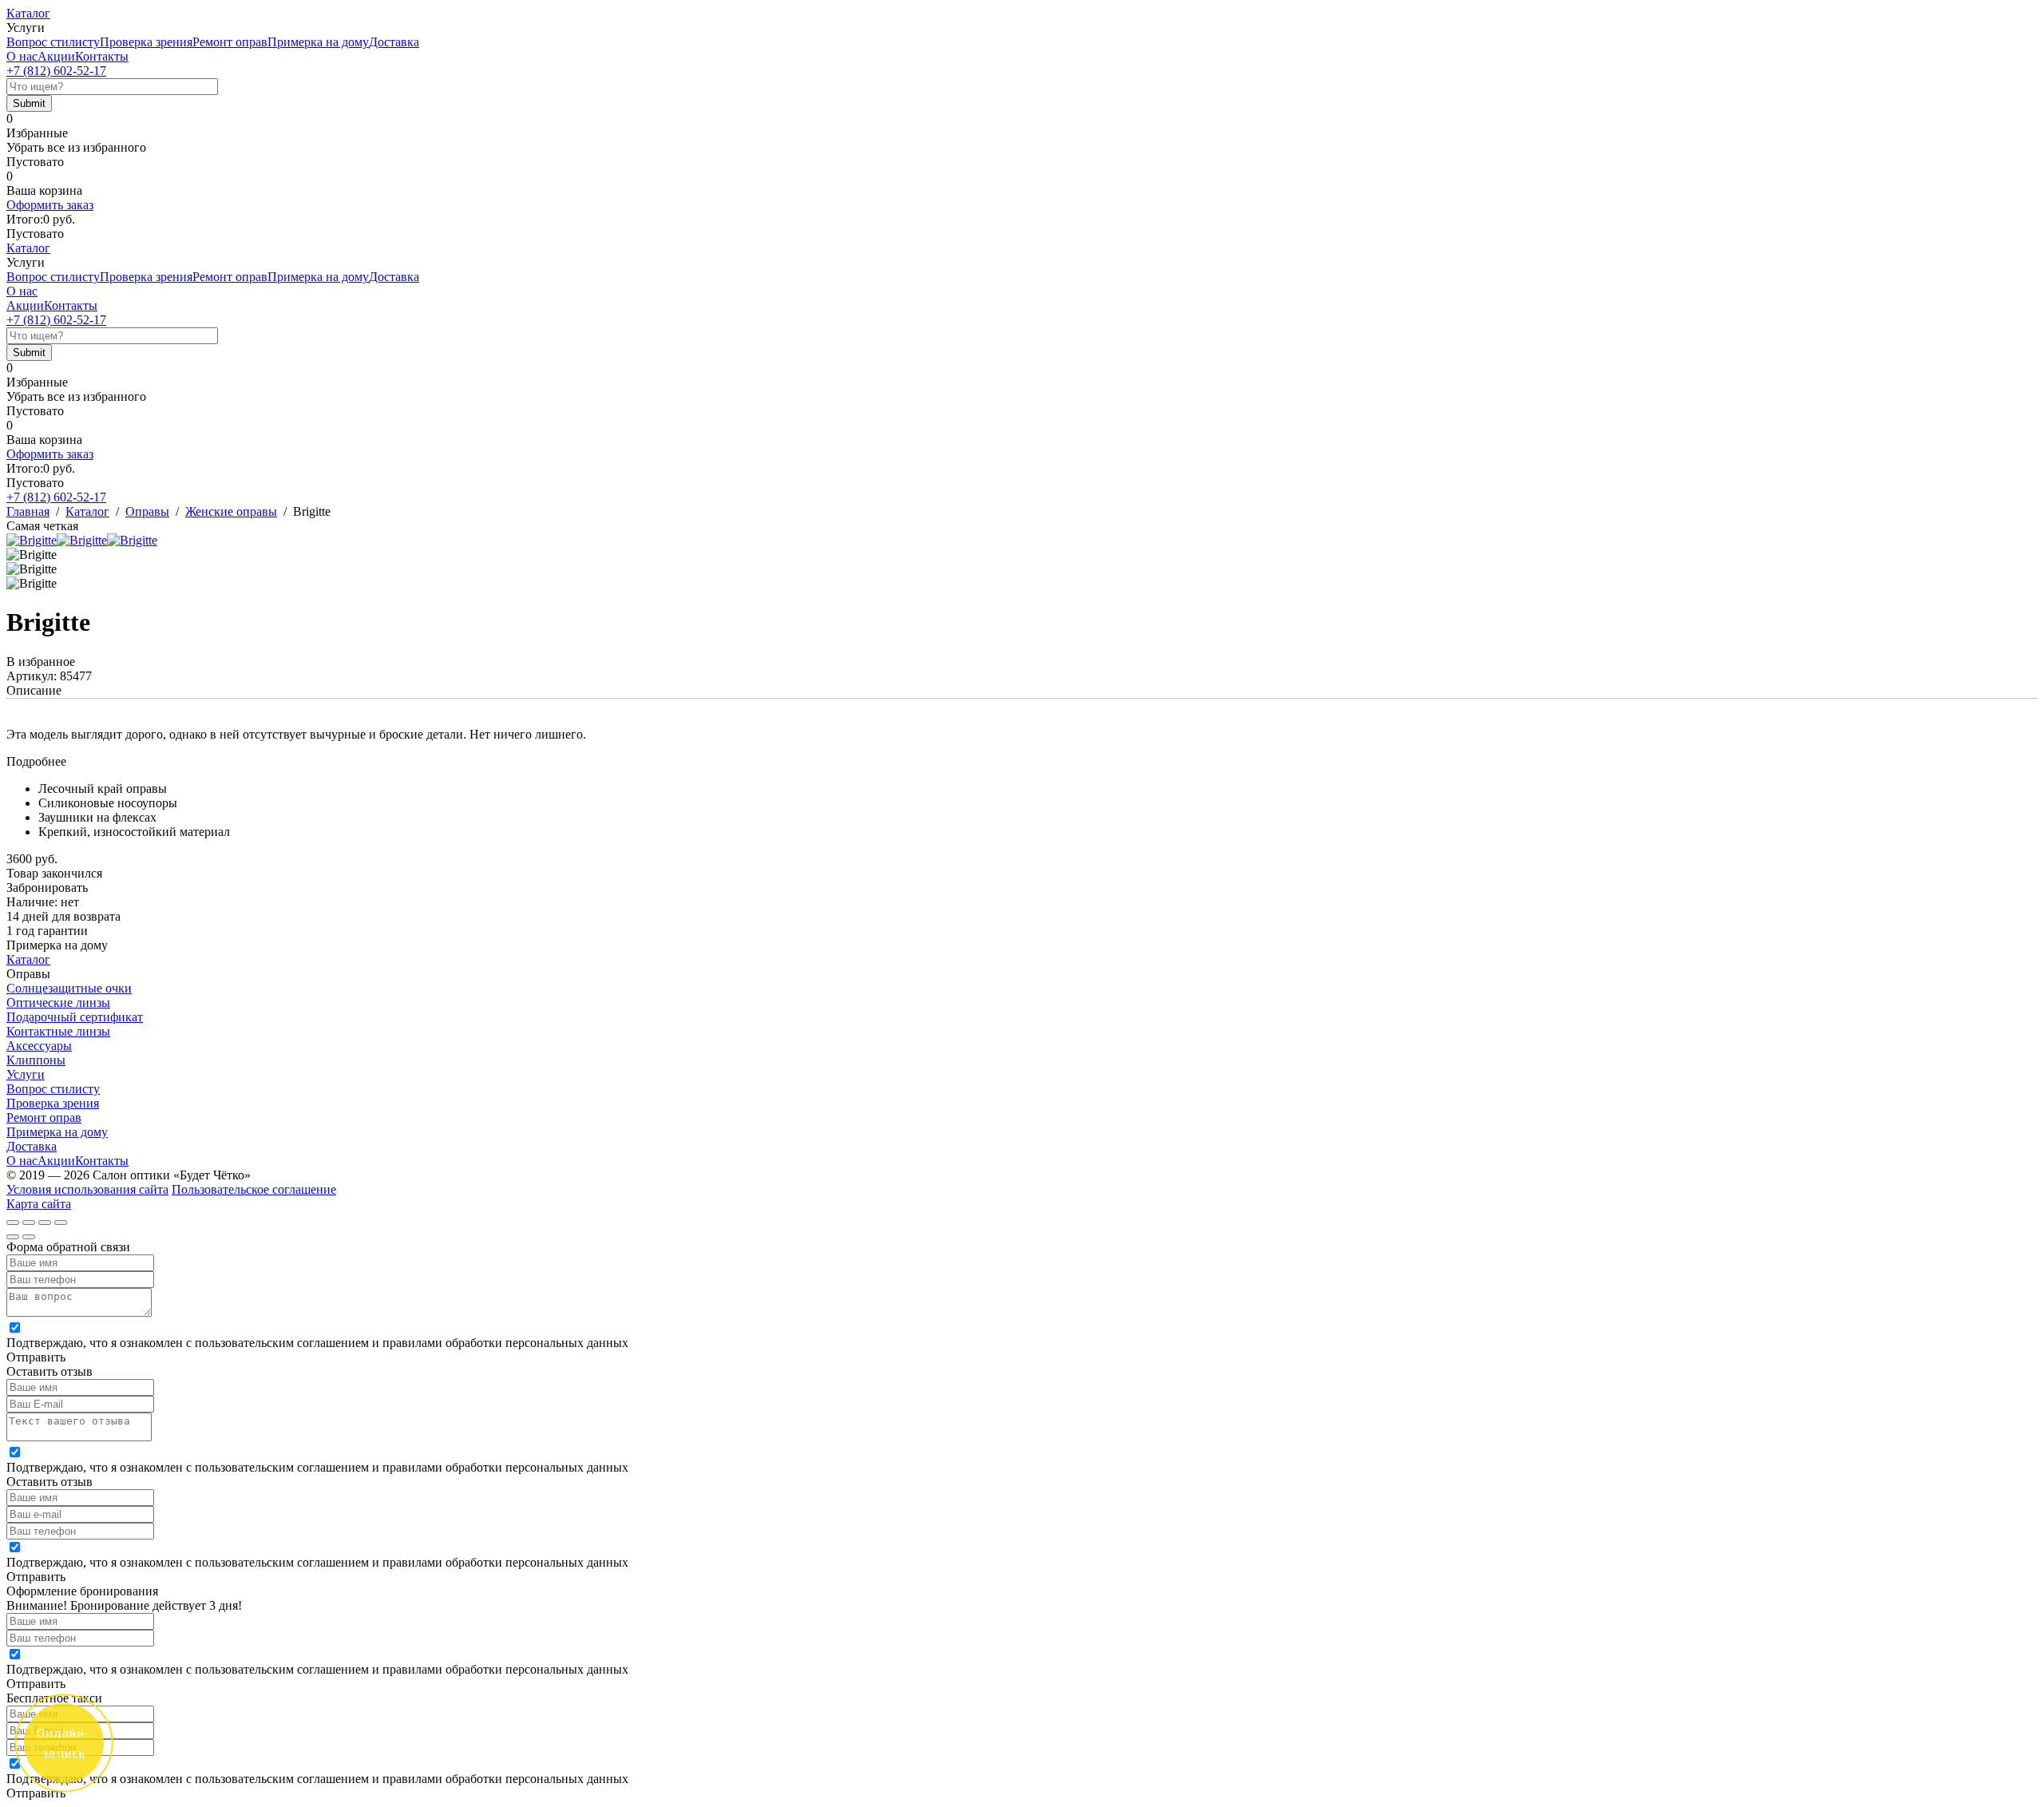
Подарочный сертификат (75, 1017)
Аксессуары (39, 1046)
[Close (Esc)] (13, 1222)
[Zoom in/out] (61, 1222)
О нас (22, 56)
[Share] (29, 1222)
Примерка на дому (318, 42)
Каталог (28, 13)
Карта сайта (39, 1204)
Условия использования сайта (87, 1189)
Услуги (26, 1074)
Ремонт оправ (230, 42)
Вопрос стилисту (53, 42)
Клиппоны (36, 1060)
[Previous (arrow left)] (13, 1237)
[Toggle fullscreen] (45, 1222)
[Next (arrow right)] (29, 1237)
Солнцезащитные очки (69, 988)
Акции (56, 56)
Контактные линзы (58, 1031)
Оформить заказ (50, 205)
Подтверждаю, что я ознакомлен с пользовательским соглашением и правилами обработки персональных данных (317, 1343)
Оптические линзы (58, 1003)
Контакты (102, 56)
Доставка (394, 42)
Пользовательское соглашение (254, 1189)
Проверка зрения (146, 42)
